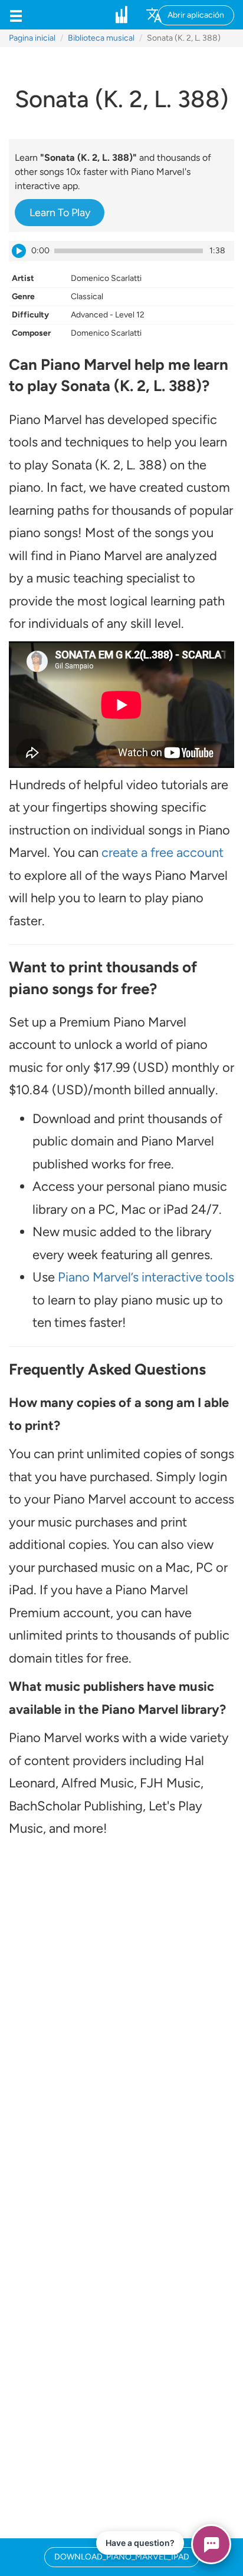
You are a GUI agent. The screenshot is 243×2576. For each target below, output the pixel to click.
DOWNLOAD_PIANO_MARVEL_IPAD (122, 2557)
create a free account (162, 852)
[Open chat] (211, 2544)
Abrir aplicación (196, 15)
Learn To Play (60, 213)
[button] (16, 15)
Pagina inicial (32, 38)
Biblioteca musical (101, 38)
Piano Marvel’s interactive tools (146, 1277)
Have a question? (140, 2543)
